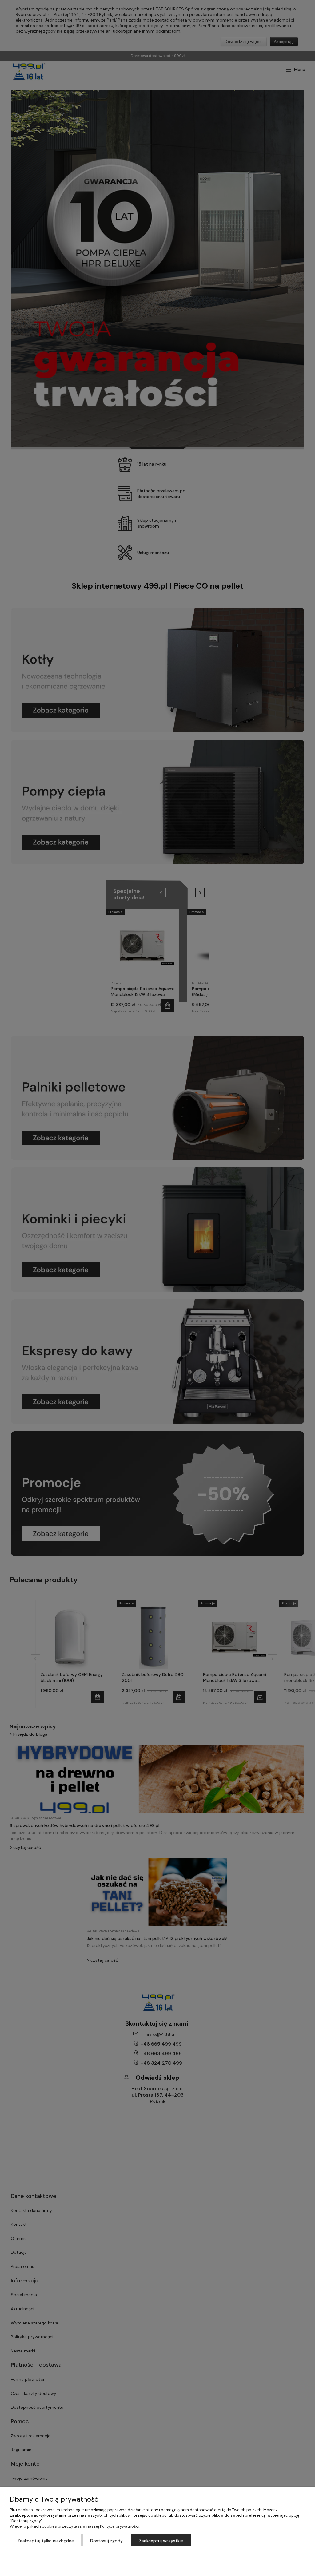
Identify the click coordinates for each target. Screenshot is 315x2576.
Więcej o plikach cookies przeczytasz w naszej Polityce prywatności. (75, 2526)
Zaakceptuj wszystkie (161, 2541)
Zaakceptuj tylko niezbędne (46, 2541)
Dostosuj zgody (106, 2541)
